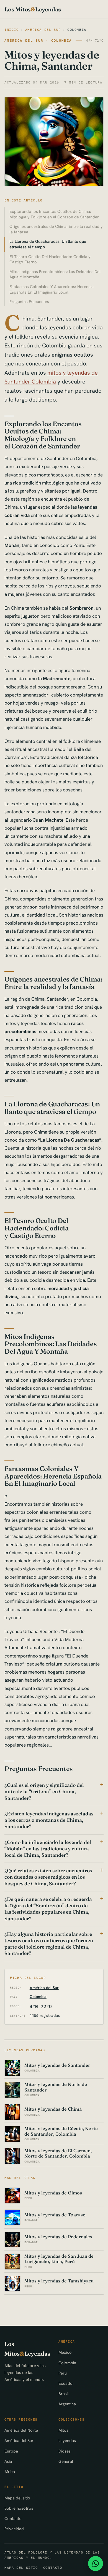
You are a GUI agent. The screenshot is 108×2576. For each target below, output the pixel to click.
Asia (8, 2461)
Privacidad (14, 2529)
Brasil (64, 2394)
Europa (11, 2451)
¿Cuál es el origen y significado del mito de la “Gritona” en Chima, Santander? (44, 1791)
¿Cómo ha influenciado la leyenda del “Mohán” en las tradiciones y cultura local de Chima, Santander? (48, 1849)
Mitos (63, 2430)
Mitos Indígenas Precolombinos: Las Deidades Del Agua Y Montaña (55, 274)
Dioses (65, 2451)
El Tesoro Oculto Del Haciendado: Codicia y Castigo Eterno (50, 259)
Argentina (67, 2404)
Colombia (77, 30)
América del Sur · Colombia (38, 40)
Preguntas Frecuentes (29, 301)
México (65, 2352)
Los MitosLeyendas (33, 9)
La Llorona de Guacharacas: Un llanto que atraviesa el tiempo (48, 244)
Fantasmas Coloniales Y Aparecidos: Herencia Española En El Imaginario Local (52, 289)
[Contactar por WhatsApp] (96, 2564)
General (66, 2461)
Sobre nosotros (19, 2508)
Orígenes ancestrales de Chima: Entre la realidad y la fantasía (56, 229)
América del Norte (21, 2430)
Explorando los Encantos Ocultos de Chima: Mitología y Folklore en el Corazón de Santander (54, 214)
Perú (63, 2373)
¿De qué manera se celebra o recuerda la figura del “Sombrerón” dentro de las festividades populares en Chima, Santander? (48, 1909)
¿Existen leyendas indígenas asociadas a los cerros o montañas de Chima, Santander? (49, 1820)
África (10, 2472)
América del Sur (43, 30)
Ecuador (66, 2383)
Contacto (13, 2518)
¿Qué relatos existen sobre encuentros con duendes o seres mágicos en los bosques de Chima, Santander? (48, 1877)
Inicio (12, 30)
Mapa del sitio (17, 2498)
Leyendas (67, 2440)
